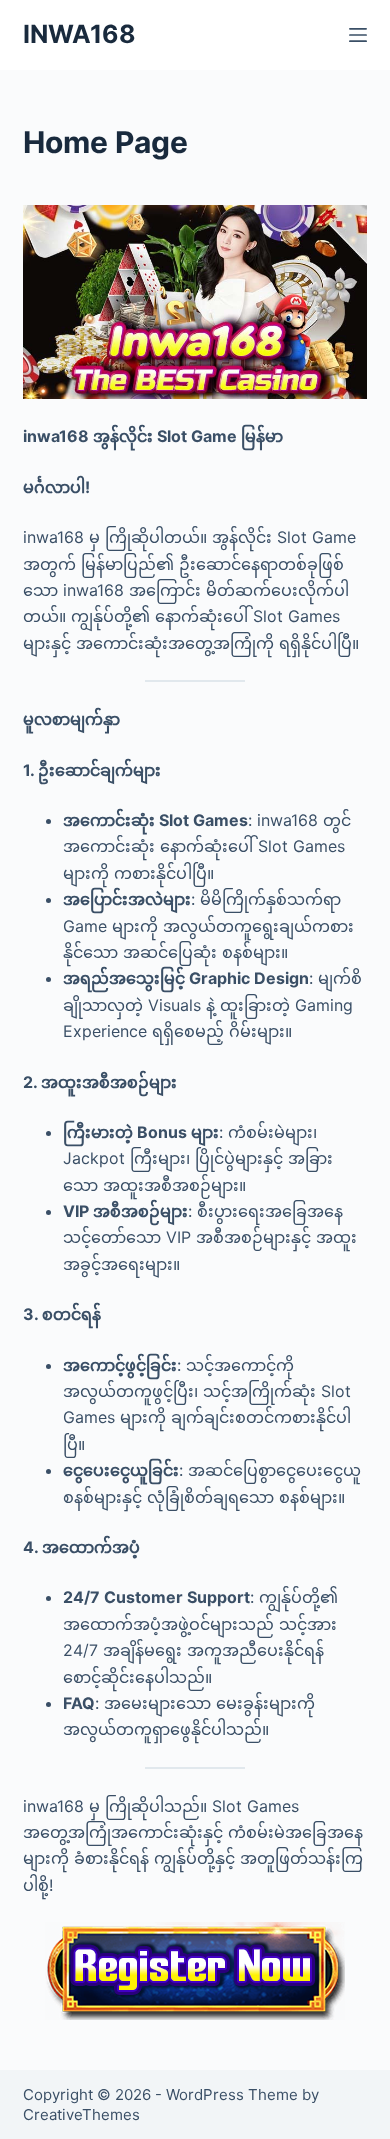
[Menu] (358, 35)
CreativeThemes (81, 2114)
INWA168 (79, 34)
